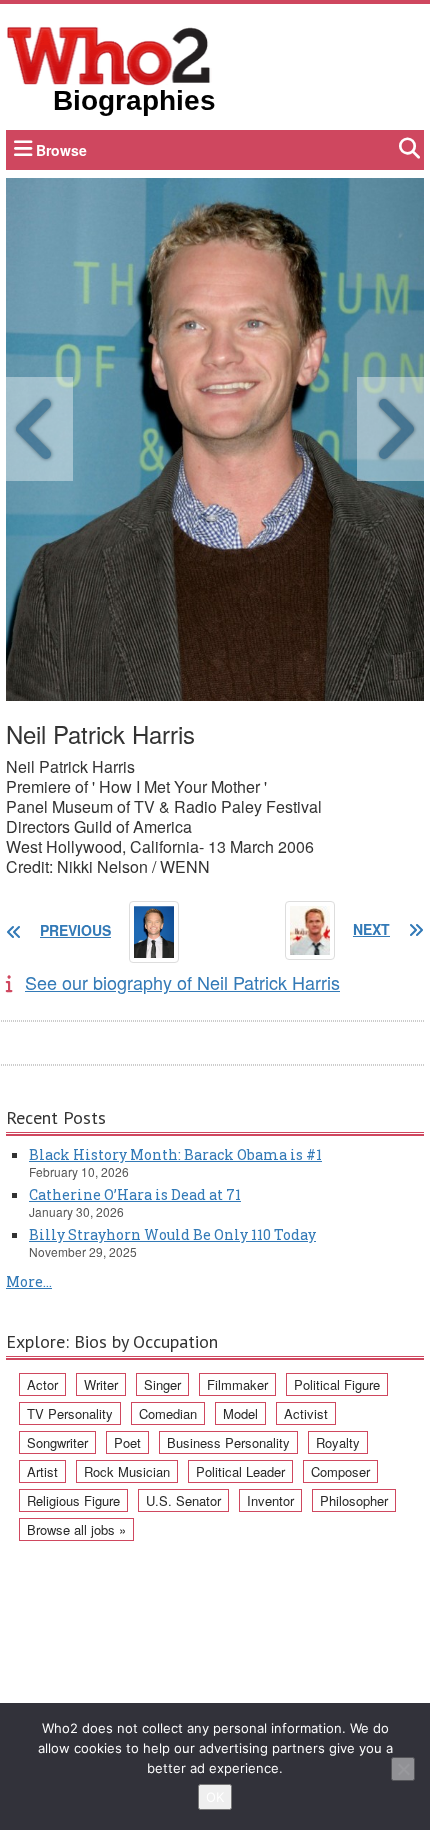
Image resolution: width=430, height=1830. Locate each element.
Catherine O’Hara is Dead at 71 (135, 1194)
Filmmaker (237, 1384)
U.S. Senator (183, 1500)
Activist (306, 1413)
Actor (42, 1384)
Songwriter (57, 1442)
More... (29, 1281)
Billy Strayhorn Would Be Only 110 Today (172, 1234)
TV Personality (70, 1413)
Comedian (168, 1413)
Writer (101, 1384)
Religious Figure (73, 1500)
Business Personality (228, 1442)
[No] (403, 1769)
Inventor (270, 1500)
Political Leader (240, 1471)
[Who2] (109, 54)
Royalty (338, 1442)
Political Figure (337, 1384)
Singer (162, 1384)
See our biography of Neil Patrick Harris (182, 982)
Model (240, 1413)
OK (215, 1797)
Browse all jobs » (76, 1529)
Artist (42, 1471)
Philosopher (354, 1500)
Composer (340, 1471)
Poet (127, 1442)
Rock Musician (127, 1471)
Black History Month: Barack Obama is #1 (175, 1154)
